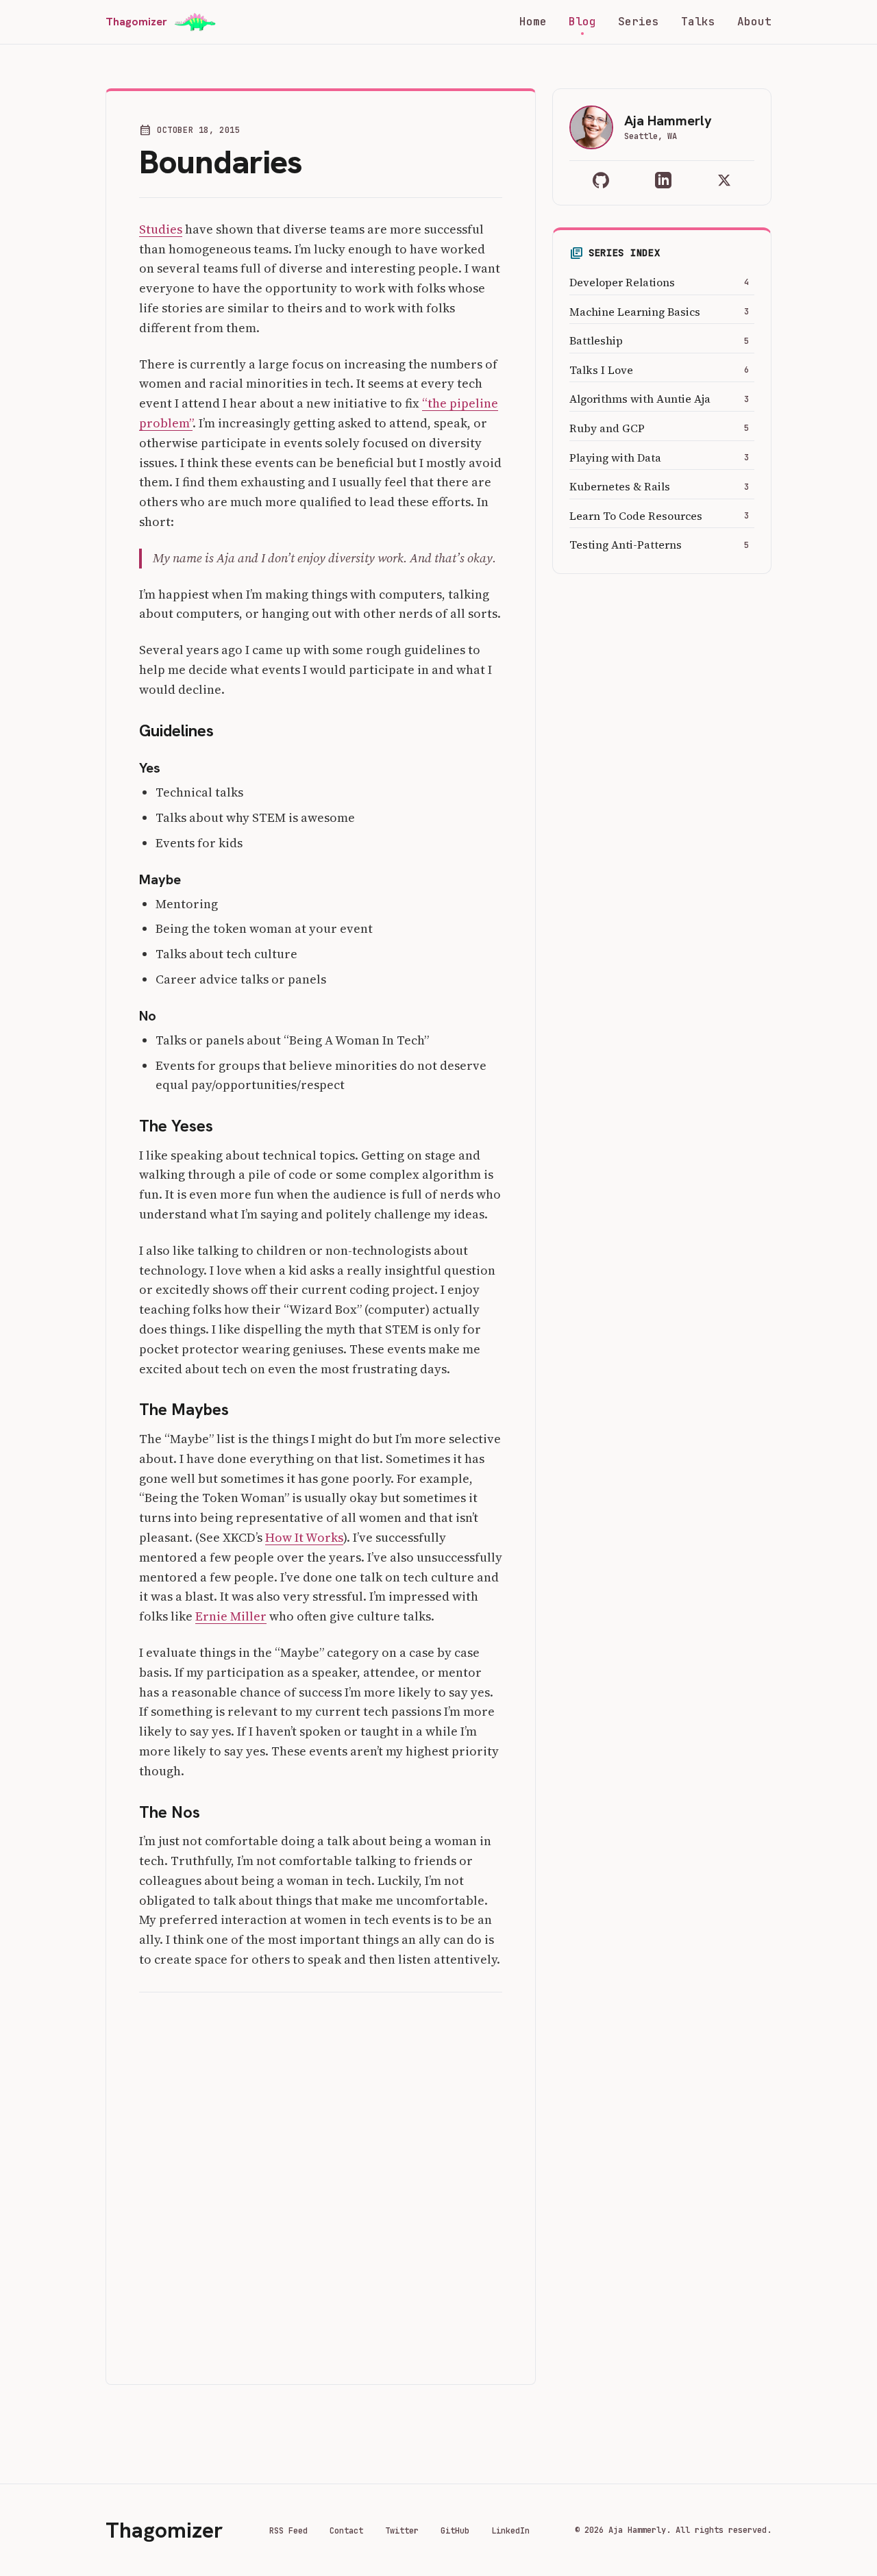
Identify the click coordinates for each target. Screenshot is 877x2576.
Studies (161, 229)
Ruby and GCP (607, 428)
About (754, 22)
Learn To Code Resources (636, 516)
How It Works (304, 1537)
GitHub (455, 2531)
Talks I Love (601, 370)
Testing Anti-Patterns (626, 545)
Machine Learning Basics (635, 312)
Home (533, 22)
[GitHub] (601, 180)
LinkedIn (510, 2531)
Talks (698, 22)
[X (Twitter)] (724, 180)
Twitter (402, 2531)
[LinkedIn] (663, 180)
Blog (582, 22)
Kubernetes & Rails (620, 486)
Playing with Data (615, 458)
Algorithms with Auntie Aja (640, 399)
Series (639, 22)
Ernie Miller (231, 1616)
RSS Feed (288, 2531)
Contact (346, 2531)
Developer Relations (622, 282)
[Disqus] (321, 2180)
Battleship (596, 340)
